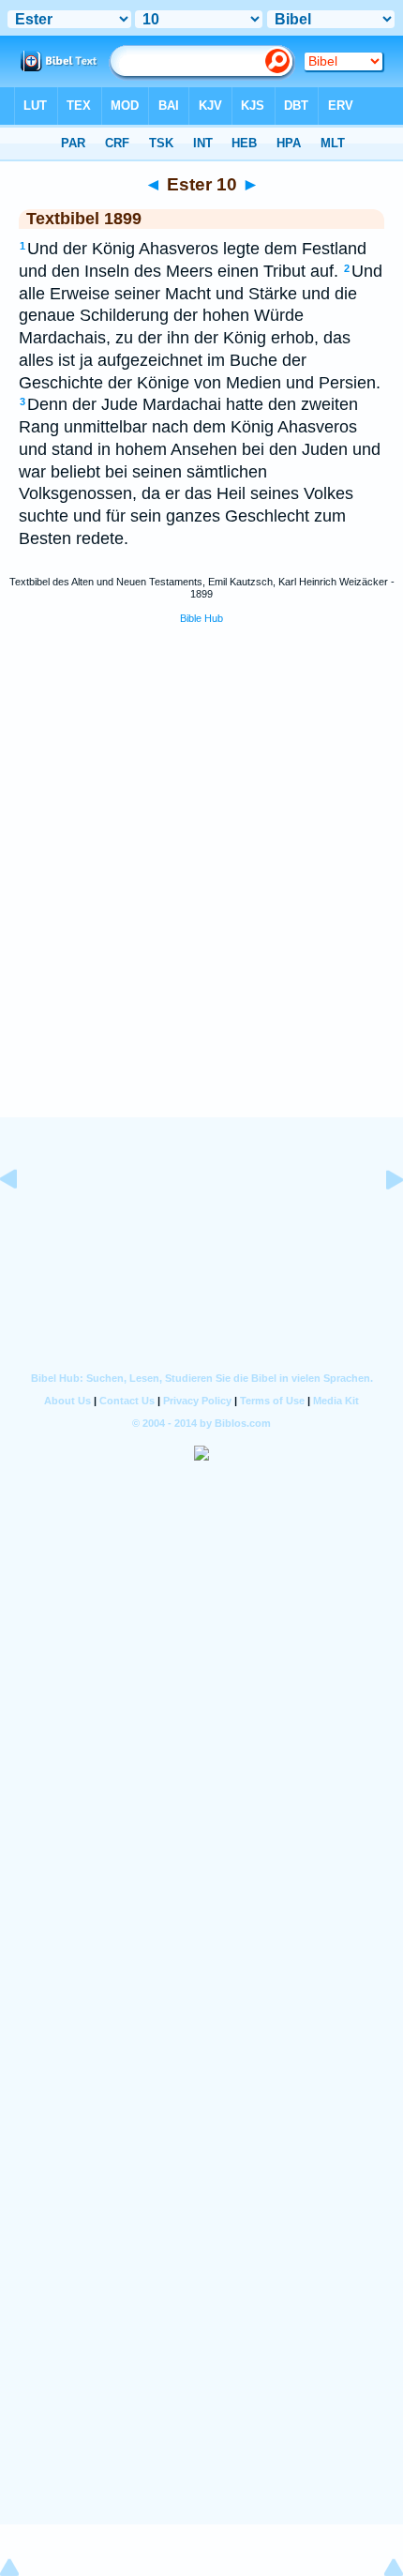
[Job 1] (380, 1221)
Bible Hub (201, 618)
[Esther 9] (23, 1221)
